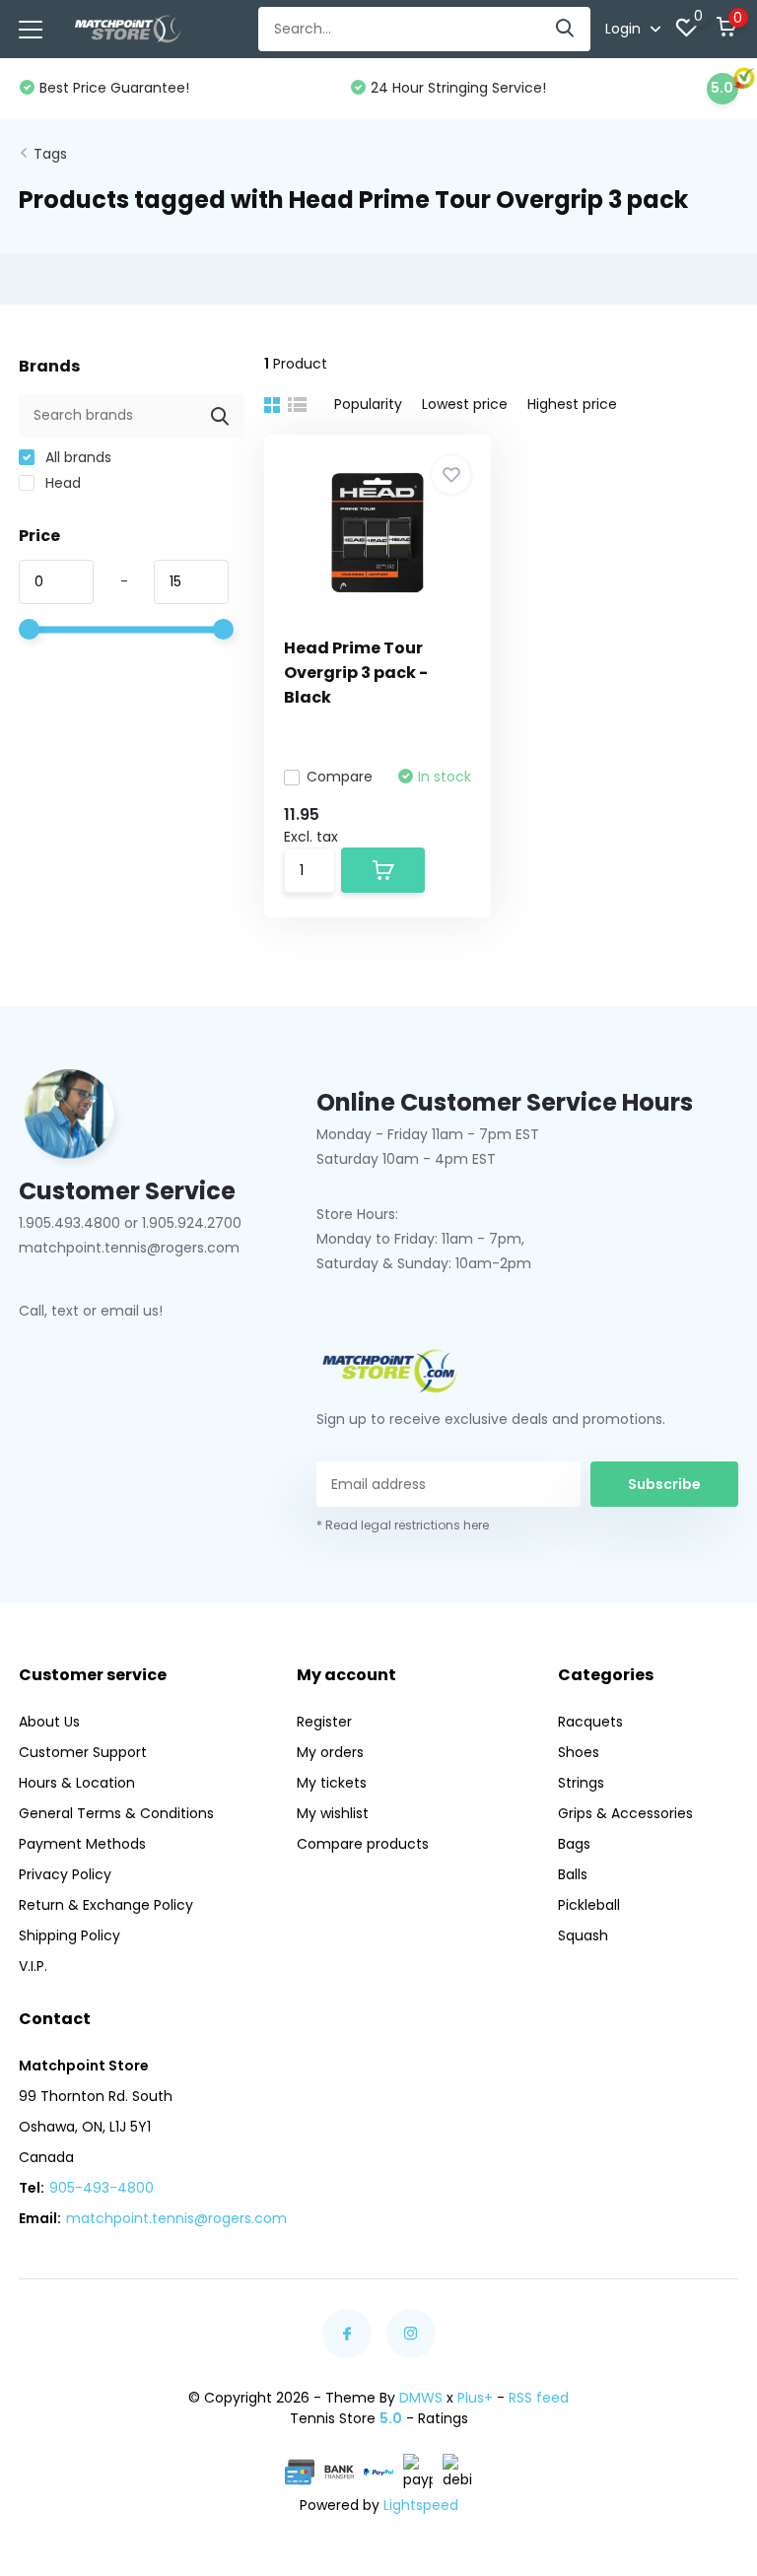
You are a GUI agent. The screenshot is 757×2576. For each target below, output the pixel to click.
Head (61, 483)
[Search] (566, 29)
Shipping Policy (69, 1935)
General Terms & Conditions (116, 1813)
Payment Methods (82, 1844)
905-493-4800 (102, 2188)
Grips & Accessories (625, 1813)
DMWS (421, 2398)
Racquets (590, 1722)
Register (324, 1722)
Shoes (579, 1752)
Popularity (368, 404)
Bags (574, 1844)
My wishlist (333, 1813)
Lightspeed (421, 2505)
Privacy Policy (65, 1874)
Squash (583, 1935)
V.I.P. (33, 1966)
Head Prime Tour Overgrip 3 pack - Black (356, 673)
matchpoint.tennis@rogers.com (176, 2218)
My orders (330, 1752)
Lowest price (465, 404)
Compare (340, 777)
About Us (49, 1722)
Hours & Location (77, 1783)
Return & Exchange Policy (106, 1905)
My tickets (332, 1783)
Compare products (363, 1844)
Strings (581, 1783)
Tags (50, 154)
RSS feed (539, 2398)
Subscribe (664, 1484)
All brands (76, 457)
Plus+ (475, 2398)
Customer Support (83, 1752)
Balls (573, 1874)
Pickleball (589, 1905)
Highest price (572, 404)
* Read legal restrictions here (403, 1525)
